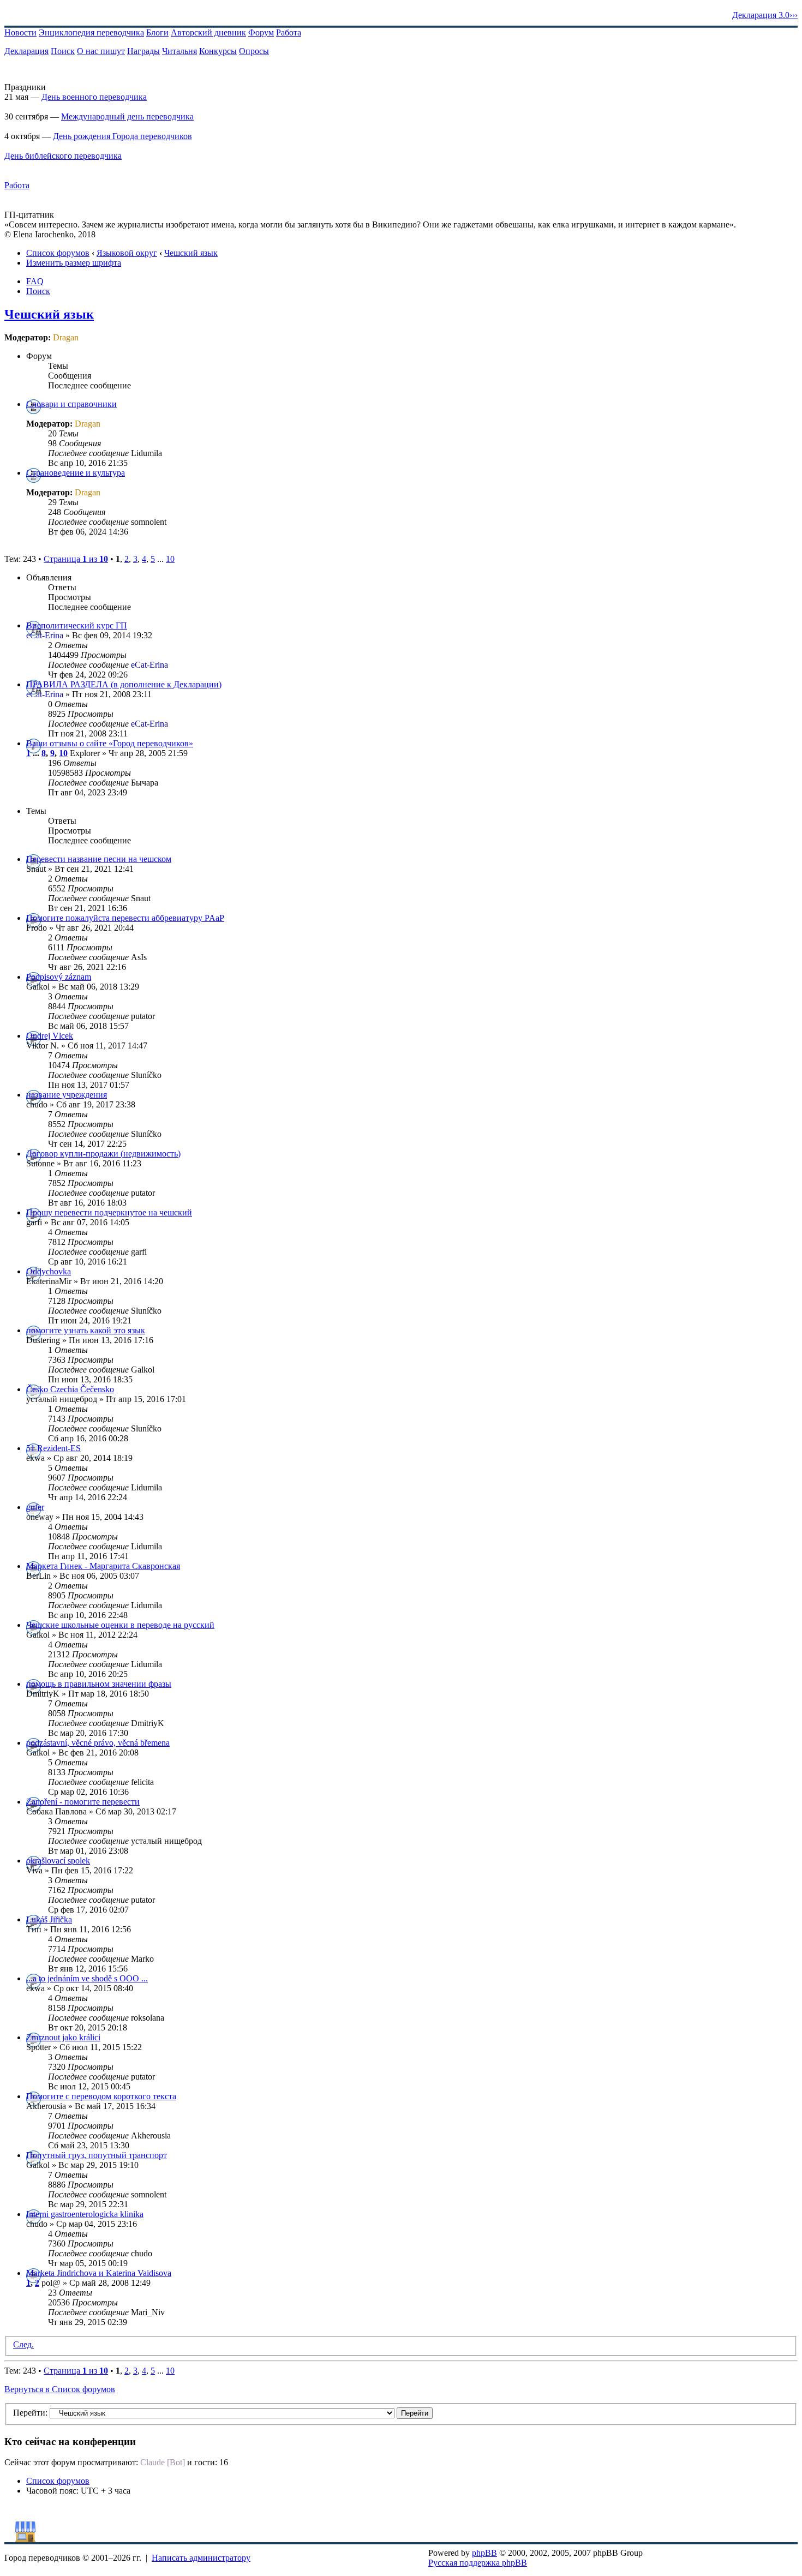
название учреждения (67, 1095)
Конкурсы (218, 51)
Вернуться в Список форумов (60, 2389)
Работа (289, 32)
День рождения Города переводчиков (122, 136)
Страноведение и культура (76, 473)
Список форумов (58, 253)
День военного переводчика (94, 97)
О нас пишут (101, 51)
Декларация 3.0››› (765, 15)
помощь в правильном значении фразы (99, 1684)
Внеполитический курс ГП (77, 625)
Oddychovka (49, 1271)
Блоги (157, 32)
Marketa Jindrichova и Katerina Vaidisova (99, 2273)
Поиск (63, 51)
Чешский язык (191, 253)
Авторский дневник (208, 32)
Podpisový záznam (59, 977)
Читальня (179, 51)
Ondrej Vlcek (50, 1036)
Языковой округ (127, 253)
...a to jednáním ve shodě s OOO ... (87, 1978)
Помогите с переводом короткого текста (101, 2096)
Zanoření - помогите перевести (83, 1802)
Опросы (254, 51)
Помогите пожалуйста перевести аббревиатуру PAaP (125, 918)
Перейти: (30, 2413)
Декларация (26, 51)
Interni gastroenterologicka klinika (85, 2214)
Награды (143, 51)
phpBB (484, 2553)
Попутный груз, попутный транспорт (97, 2155)
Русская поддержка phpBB (478, 2563)
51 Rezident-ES (53, 1448)
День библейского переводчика (63, 156)
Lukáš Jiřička (49, 1919)
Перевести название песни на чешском (99, 859)
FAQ (35, 281)
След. (23, 2344)
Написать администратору (201, 2558)
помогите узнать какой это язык (86, 1330)
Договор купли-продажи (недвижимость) (103, 1154)
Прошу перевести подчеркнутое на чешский (109, 1212)
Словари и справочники (71, 404)
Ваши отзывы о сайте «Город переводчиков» (110, 743)
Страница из (76, 559)
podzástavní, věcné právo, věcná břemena (98, 1743)
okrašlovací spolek (58, 1861)
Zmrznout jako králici (63, 2037)
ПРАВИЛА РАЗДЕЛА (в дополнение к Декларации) (124, 684)
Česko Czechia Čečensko (70, 1389)
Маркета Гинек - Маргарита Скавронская (103, 1566)
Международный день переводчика (127, 116)
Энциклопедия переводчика (91, 32)
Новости (20, 32)
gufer (35, 1507)
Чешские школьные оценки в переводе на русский (120, 1625)
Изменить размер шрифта (74, 263)
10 (170, 559)
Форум (261, 32)
